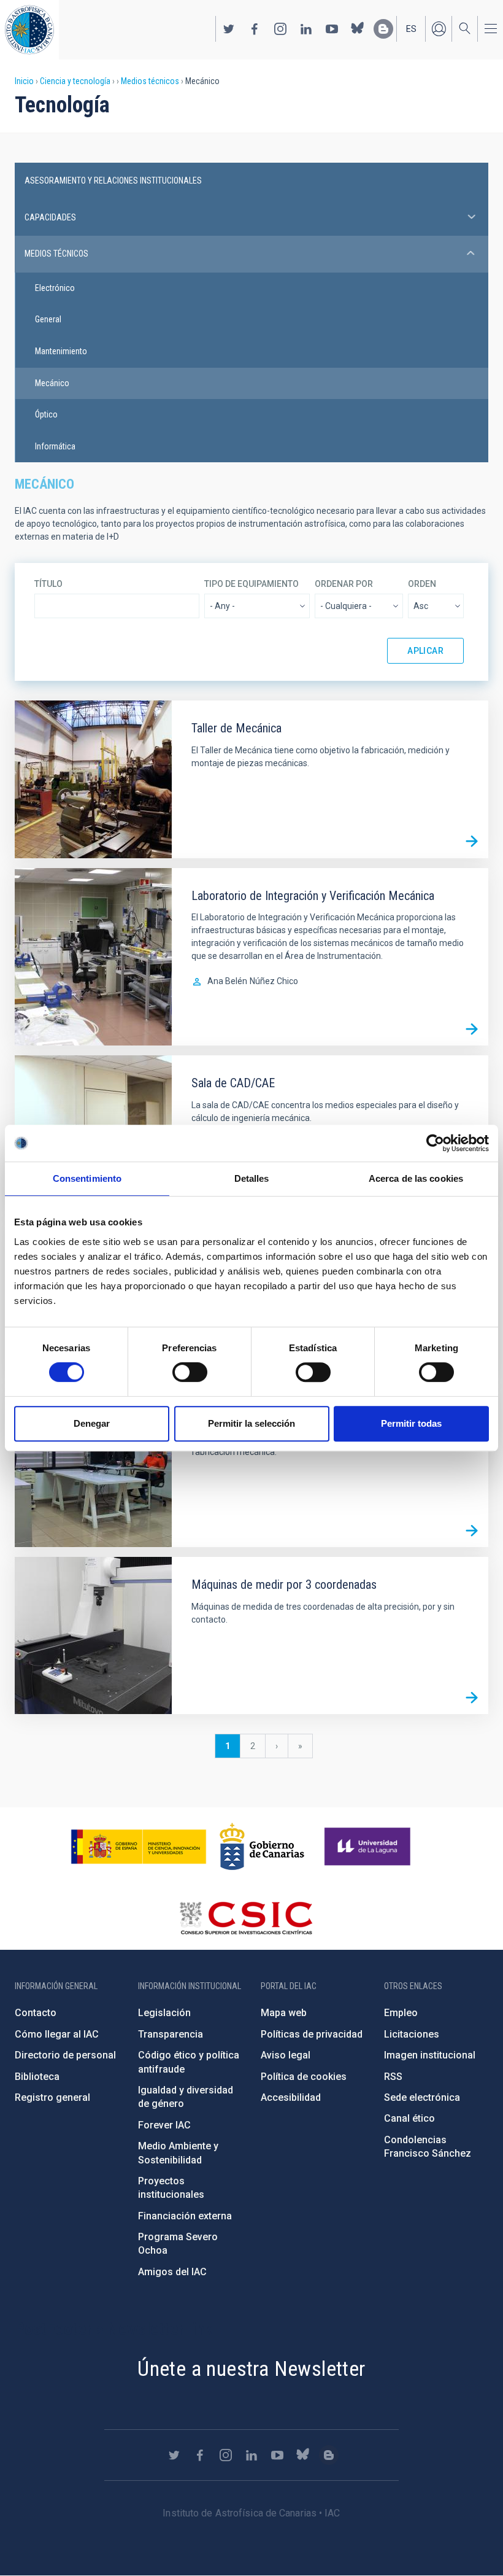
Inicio (24, 81)
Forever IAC (164, 2125)
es (411, 29)
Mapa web (284, 2013)
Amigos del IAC (172, 2272)
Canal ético (409, 2118)
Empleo (401, 2013)
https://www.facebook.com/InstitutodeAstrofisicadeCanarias (255, 29)
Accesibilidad (291, 2097)
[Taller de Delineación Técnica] (472, 1530)
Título (48, 584)
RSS (393, 2077)
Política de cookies (304, 2077)
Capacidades (50, 217)
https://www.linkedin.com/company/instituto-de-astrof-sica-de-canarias (306, 29)
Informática (55, 446)
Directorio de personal (65, 2055)
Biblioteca (37, 2077)
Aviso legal (286, 2055)
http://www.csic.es (246, 1918)
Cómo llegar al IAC (57, 2034)
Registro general (52, 2097)
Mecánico (52, 383)
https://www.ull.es (369, 1847)
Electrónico (55, 288)
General (48, 319)
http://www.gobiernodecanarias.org (262, 1847)
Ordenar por (344, 584)
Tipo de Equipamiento (251, 584)
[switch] (190, 1372)
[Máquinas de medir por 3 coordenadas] (472, 1697)
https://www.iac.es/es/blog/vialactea (383, 29)
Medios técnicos (150, 81)
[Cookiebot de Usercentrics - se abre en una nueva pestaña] (435, 1143)
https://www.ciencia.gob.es (139, 1847)
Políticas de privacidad (312, 2034)
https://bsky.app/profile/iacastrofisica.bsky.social (358, 29)
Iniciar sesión (439, 29)
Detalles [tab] (252, 1178)
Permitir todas (411, 1423)
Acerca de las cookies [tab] (416, 1178)
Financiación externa (185, 2216)
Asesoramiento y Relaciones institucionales (113, 180)
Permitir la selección (251, 1423)
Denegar (92, 1423)
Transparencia (171, 2034)
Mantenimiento (61, 351)
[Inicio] (29, 30)
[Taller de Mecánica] (472, 842)
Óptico (46, 414)
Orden (422, 584)
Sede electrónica (422, 2097)
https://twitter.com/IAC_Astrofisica (229, 29)
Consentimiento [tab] (87, 1178)
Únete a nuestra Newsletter (251, 2368)
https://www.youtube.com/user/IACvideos (332, 29)
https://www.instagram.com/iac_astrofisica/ (280, 29)
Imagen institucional (430, 2055)
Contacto (36, 2013)
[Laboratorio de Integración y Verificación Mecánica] (472, 1029)
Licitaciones (412, 2034)
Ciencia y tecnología (75, 81)
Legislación (164, 2013)
